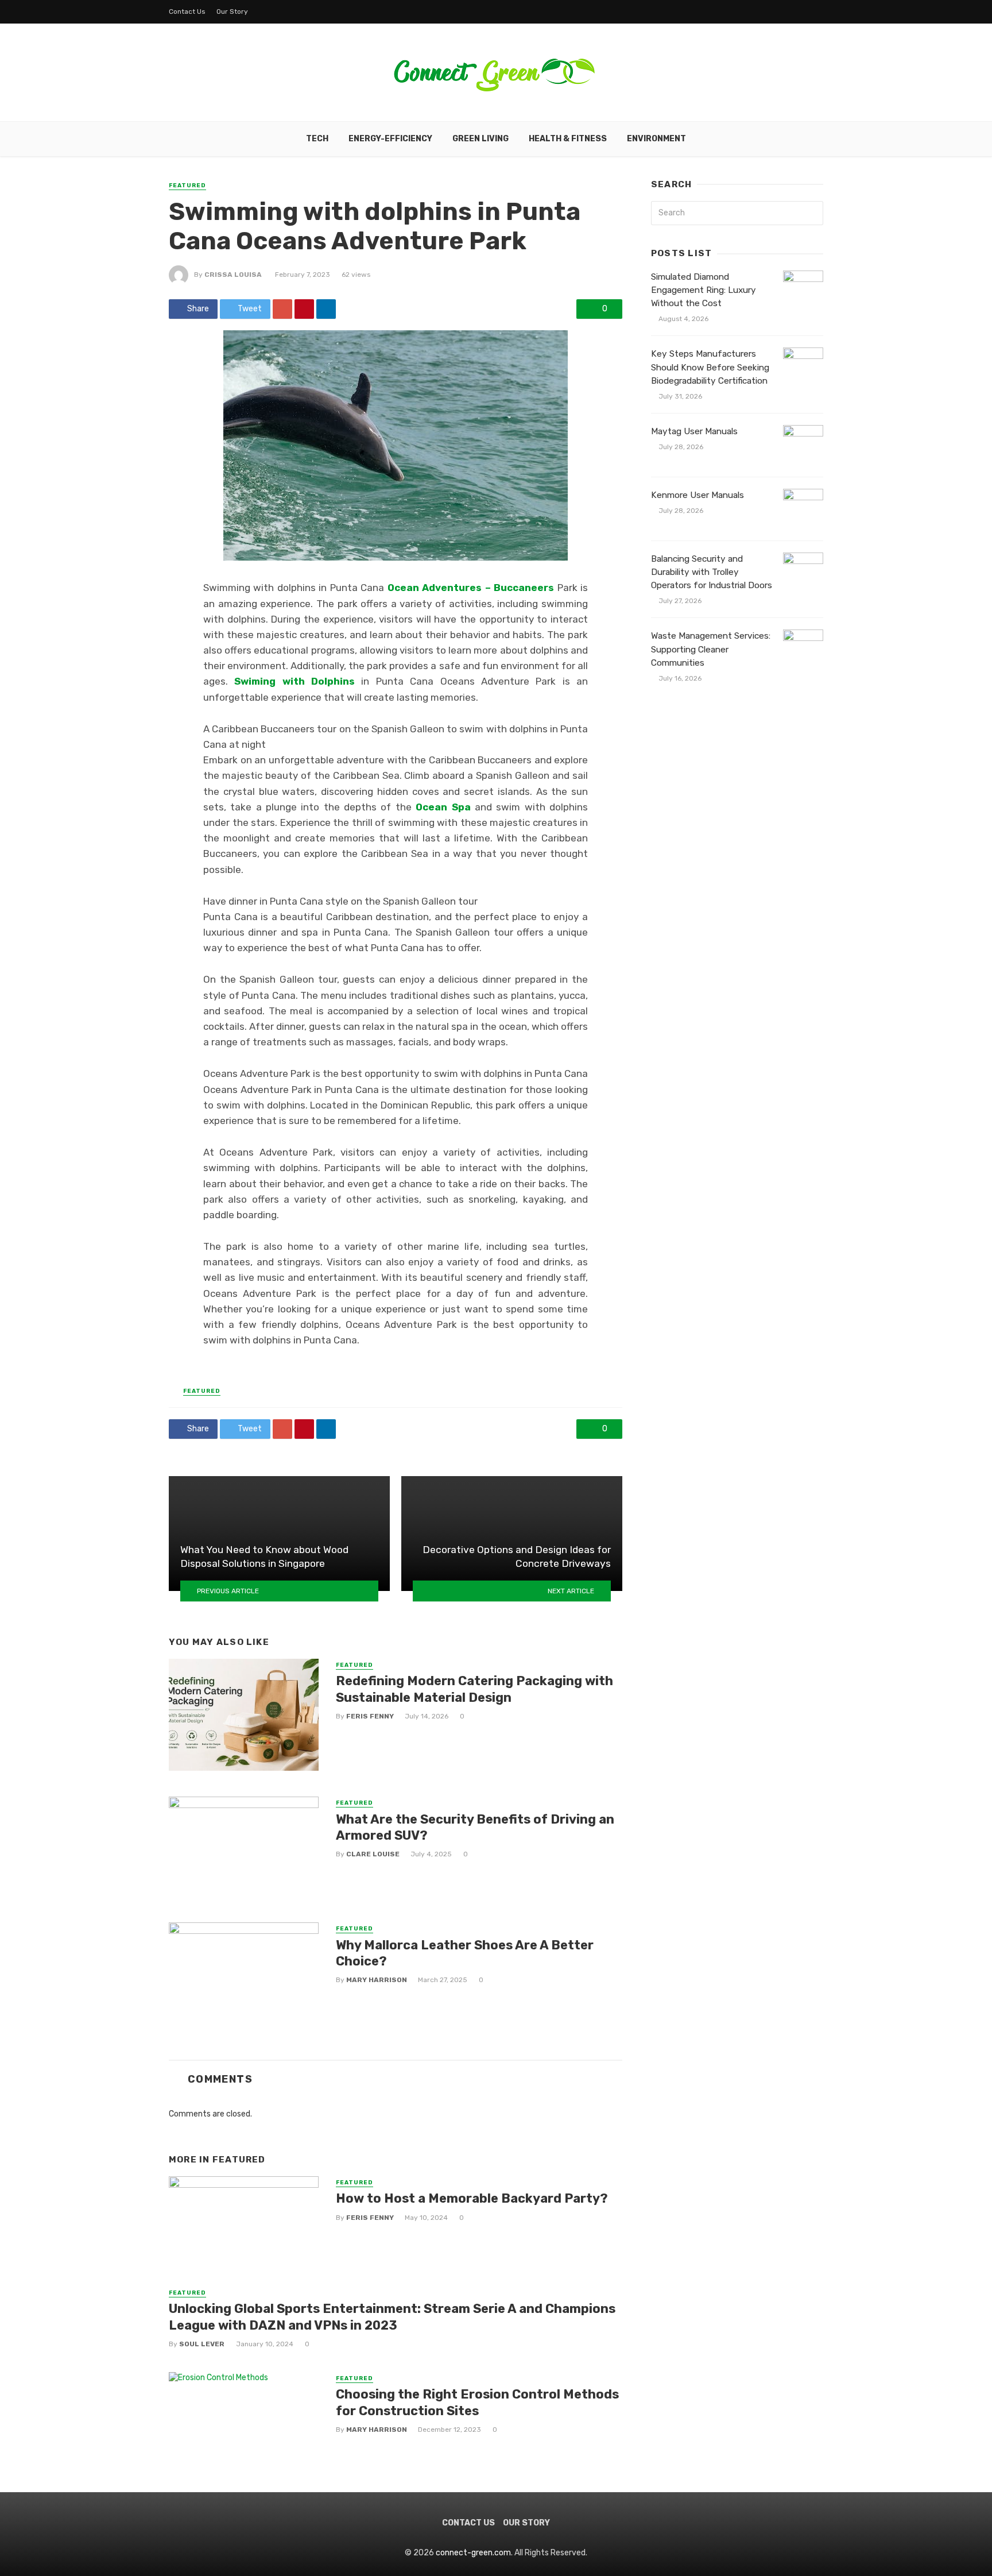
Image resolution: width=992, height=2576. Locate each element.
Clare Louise (373, 1854)
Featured (187, 186)
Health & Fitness (568, 139)
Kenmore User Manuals (697, 495)
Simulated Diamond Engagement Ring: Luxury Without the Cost (704, 290)
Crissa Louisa (233, 275)
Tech (317, 139)
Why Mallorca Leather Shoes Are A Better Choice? (465, 1953)
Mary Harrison (377, 1980)
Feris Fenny (370, 1716)
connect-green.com (473, 2553)
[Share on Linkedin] (326, 309)
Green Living (480, 139)
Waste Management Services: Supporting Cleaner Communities (711, 649)
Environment (656, 139)
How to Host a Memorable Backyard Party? (472, 2198)
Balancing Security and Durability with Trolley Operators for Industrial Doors (712, 572)
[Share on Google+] (282, 309)
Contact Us (187, 11)
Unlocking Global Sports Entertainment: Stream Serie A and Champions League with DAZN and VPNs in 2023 (392, 2317)
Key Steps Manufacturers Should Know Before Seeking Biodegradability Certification (710, 367)
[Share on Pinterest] (304, 309)
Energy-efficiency (390, 139)
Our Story (232, 11)
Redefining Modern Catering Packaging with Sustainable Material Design (474, 1689)
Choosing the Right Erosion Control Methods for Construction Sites (477, 2402)
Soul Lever (202, 2344)
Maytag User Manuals (694, 431)
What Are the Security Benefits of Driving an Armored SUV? (475, 1827)
